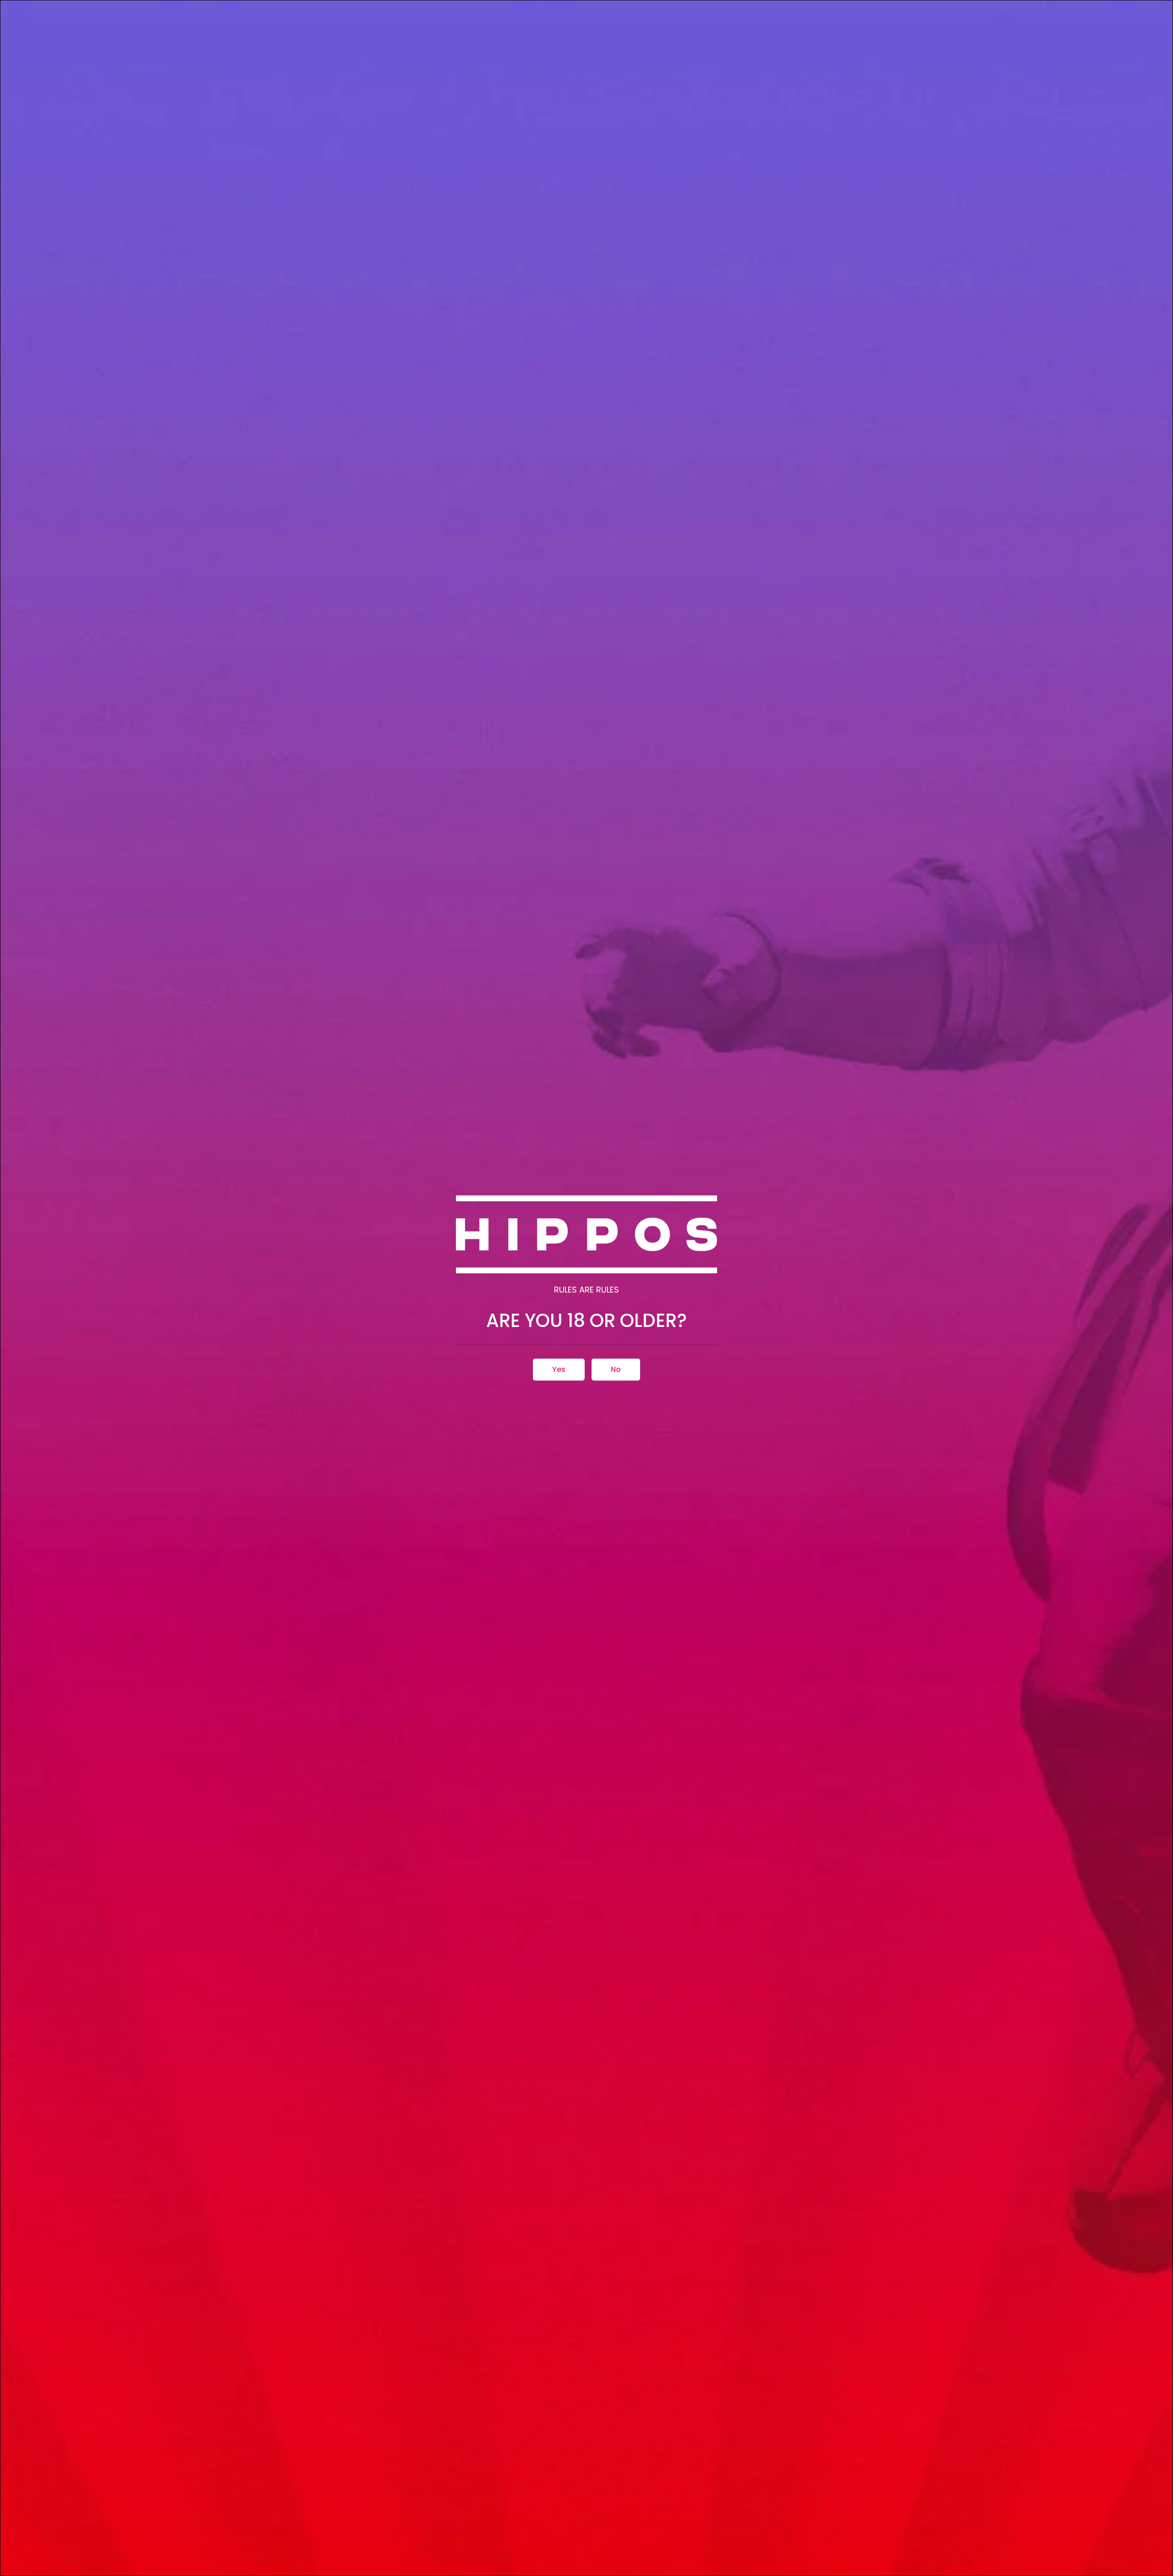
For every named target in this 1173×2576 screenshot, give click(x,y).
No (616, 1369)
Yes (559, 1369)
